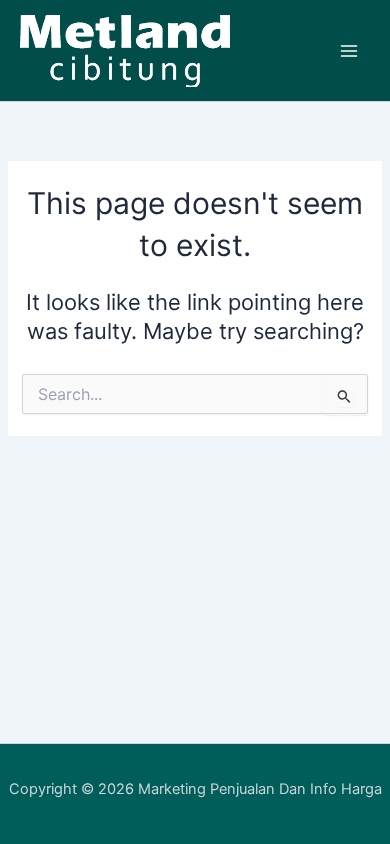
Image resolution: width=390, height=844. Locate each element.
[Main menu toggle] (349, 51)
